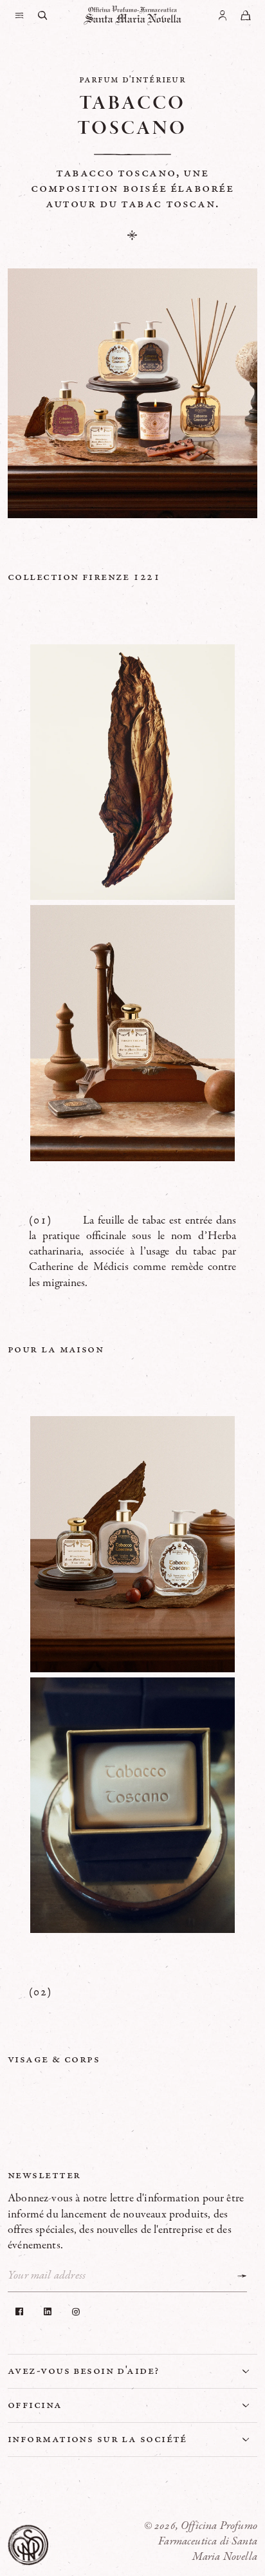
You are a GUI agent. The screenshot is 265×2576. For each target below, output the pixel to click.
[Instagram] (76, 2311)
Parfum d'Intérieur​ (132, 79)
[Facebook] (19, 2311)
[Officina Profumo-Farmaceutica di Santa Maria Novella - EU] (132, 15)
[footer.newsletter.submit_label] (242, 2276)
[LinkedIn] (48, 2311)
